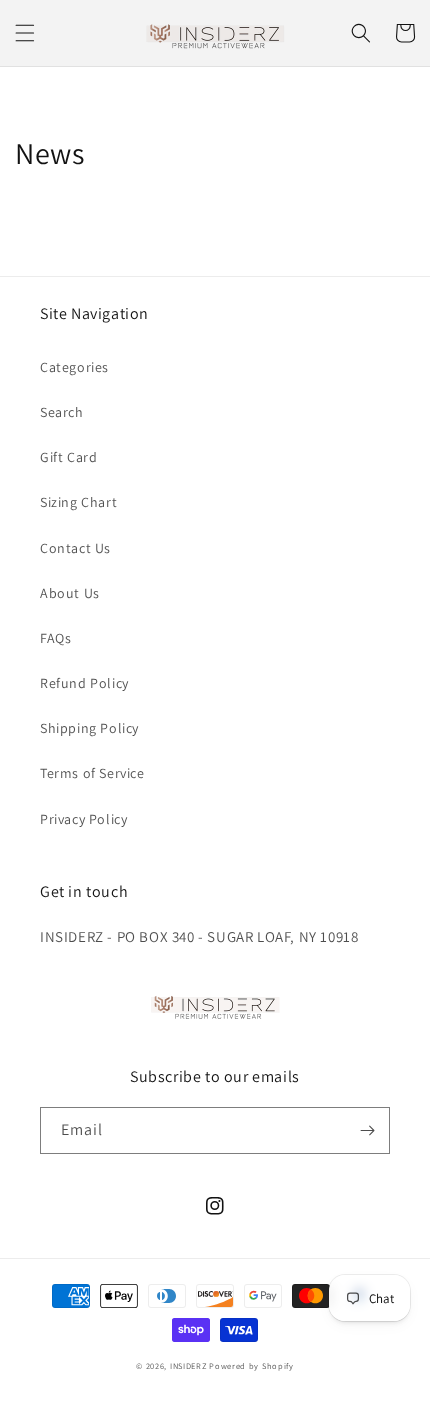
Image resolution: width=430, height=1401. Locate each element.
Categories (74, 367)
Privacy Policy (83, 819)
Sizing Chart (78, 502)
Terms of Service (92, 773)
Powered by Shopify (251, 1365)
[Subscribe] (367, 1130)
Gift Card (68, 457)
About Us (70, 593)
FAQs (55, 638)
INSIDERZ (188, 1365)
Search (62, 412)
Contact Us (75, 548)
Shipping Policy (89, 728)
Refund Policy (84, 683)
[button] (25, 33)
